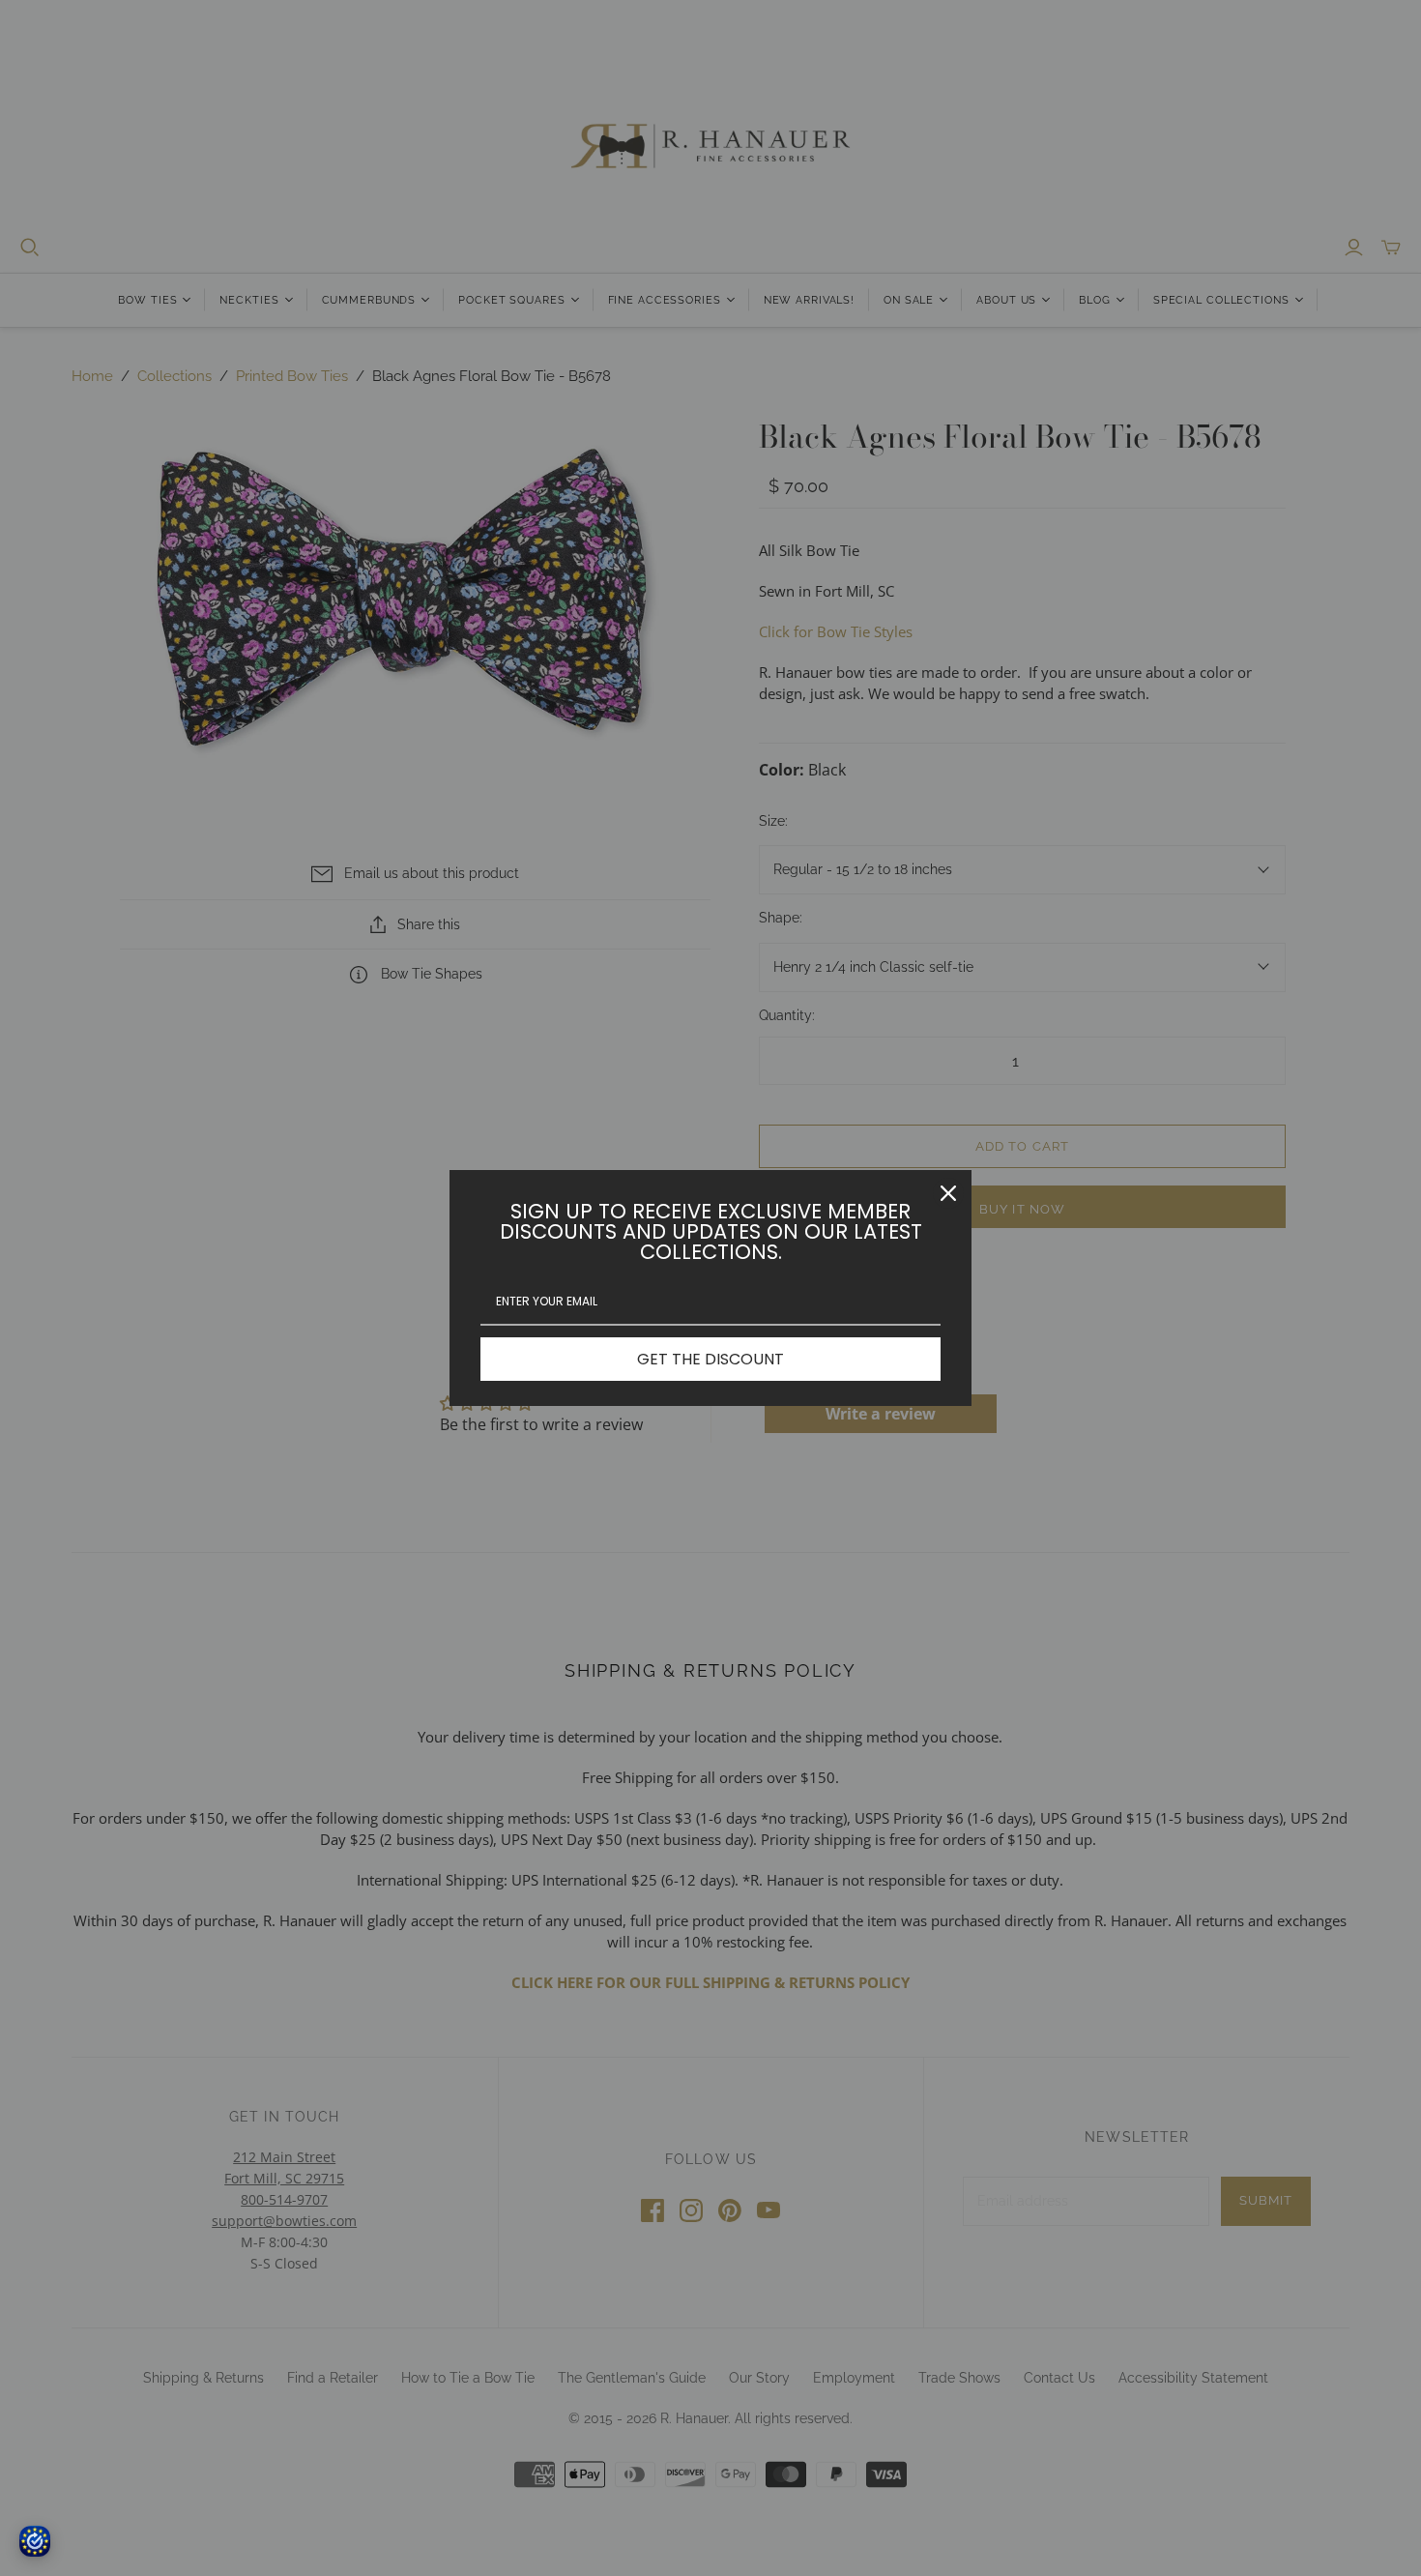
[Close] (948, 1193)
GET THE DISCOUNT (710, 1359)
